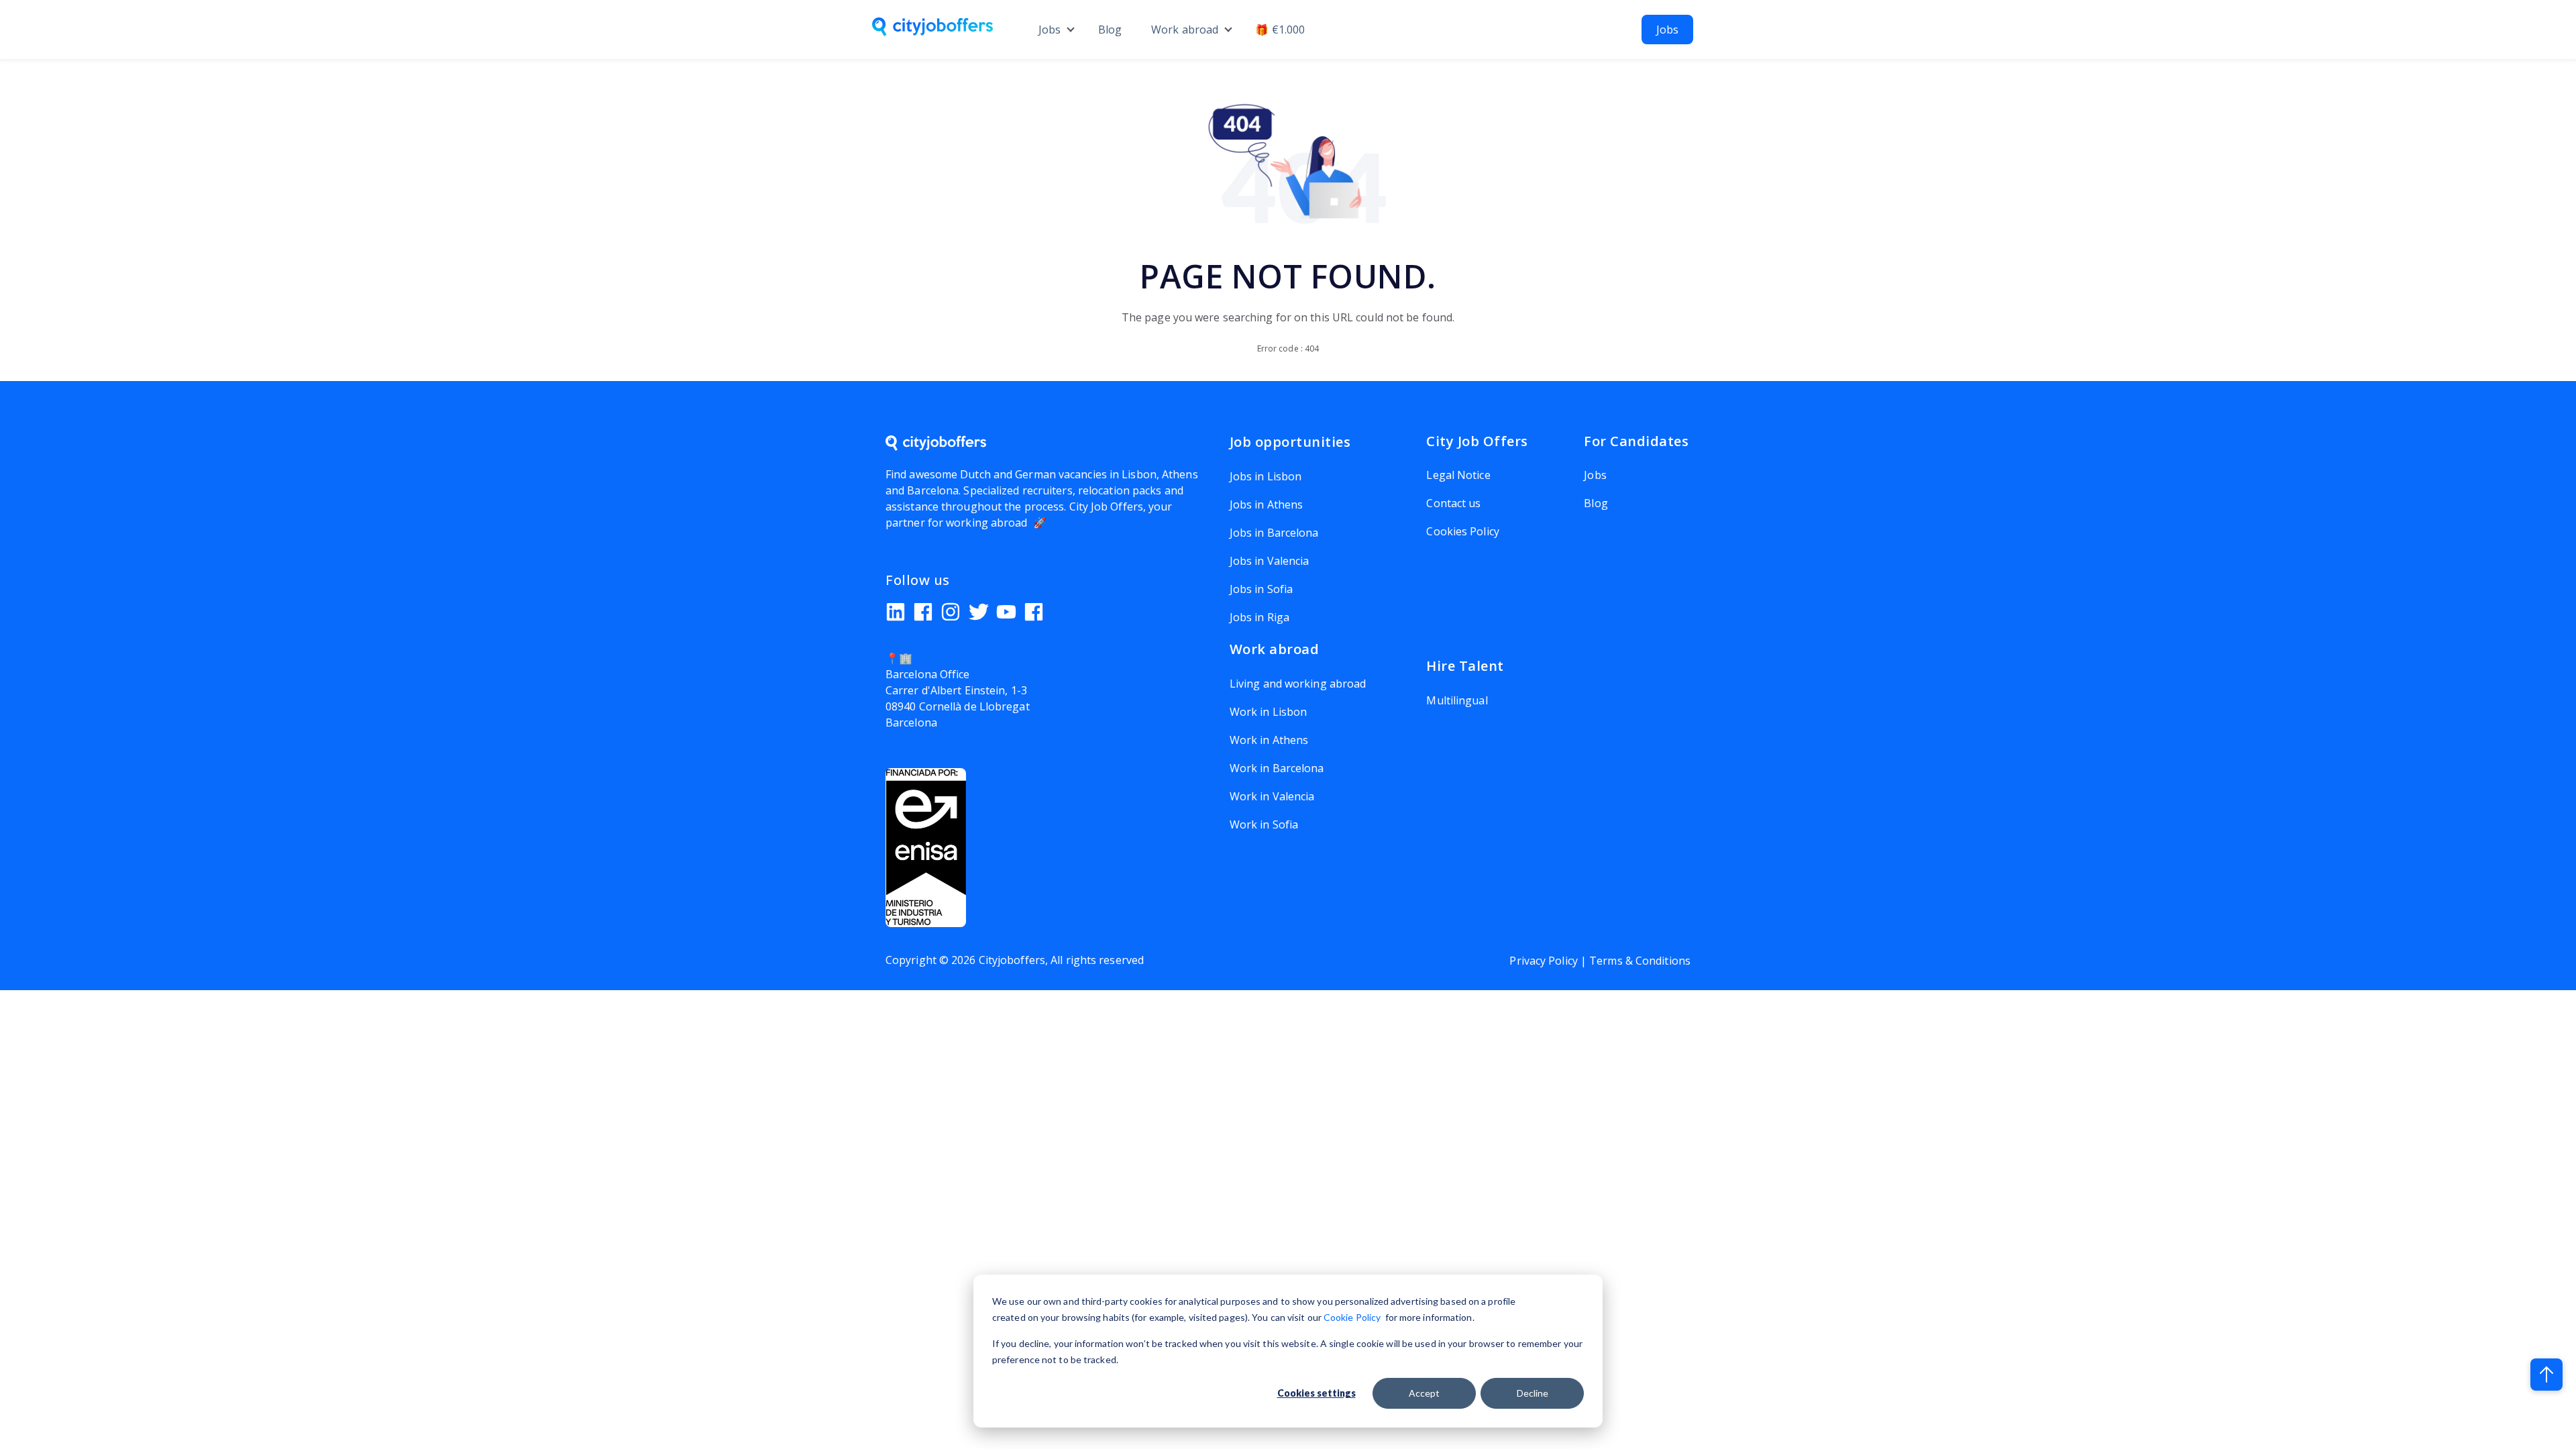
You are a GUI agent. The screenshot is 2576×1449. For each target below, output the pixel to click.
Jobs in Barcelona (1274, 533)
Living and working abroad (1298, 684)
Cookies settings (1317, 1393)
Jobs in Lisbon (1266, 476)
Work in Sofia (1264, 824)
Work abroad (1185, 30)
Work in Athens (1269, 740)
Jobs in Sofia (1261, 589)
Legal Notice (1458, 475)
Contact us (1453, 503)
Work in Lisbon (1268, 712)
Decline (1533, 1393)
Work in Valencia (1272, 796)
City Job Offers (1107, 506)
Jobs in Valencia (1270, 561)
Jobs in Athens (1266, 504)
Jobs (1050, 30)
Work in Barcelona (1277, 768)
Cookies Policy (1462, 531)
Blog (1110, 30)
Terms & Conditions (1640, 961)
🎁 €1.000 (1280, 30)
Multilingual (1457, 700)
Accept (1424, 1393)
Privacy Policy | (1549, 961)
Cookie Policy (1352, 1317)
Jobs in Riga (1259, 617)
